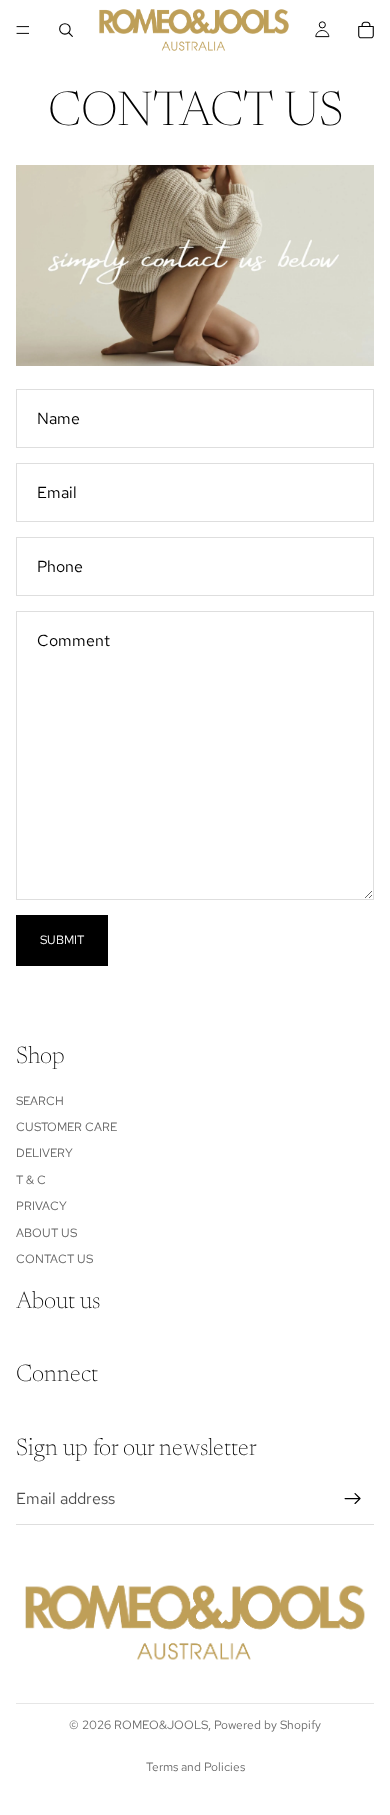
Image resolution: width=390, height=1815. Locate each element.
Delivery (44, 1154)
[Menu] (23, 30)
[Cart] (366, 30)
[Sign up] (353, 1499)
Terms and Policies (195, 1767)
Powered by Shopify (267, 1725)
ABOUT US (46, 1233)
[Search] (66, 30)
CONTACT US (54, 1259)
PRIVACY (41, 1207)
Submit (62, 940)
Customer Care (66, 1127)
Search (40, 1101)
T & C (31, 1180)
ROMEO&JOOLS (161, 1725)
